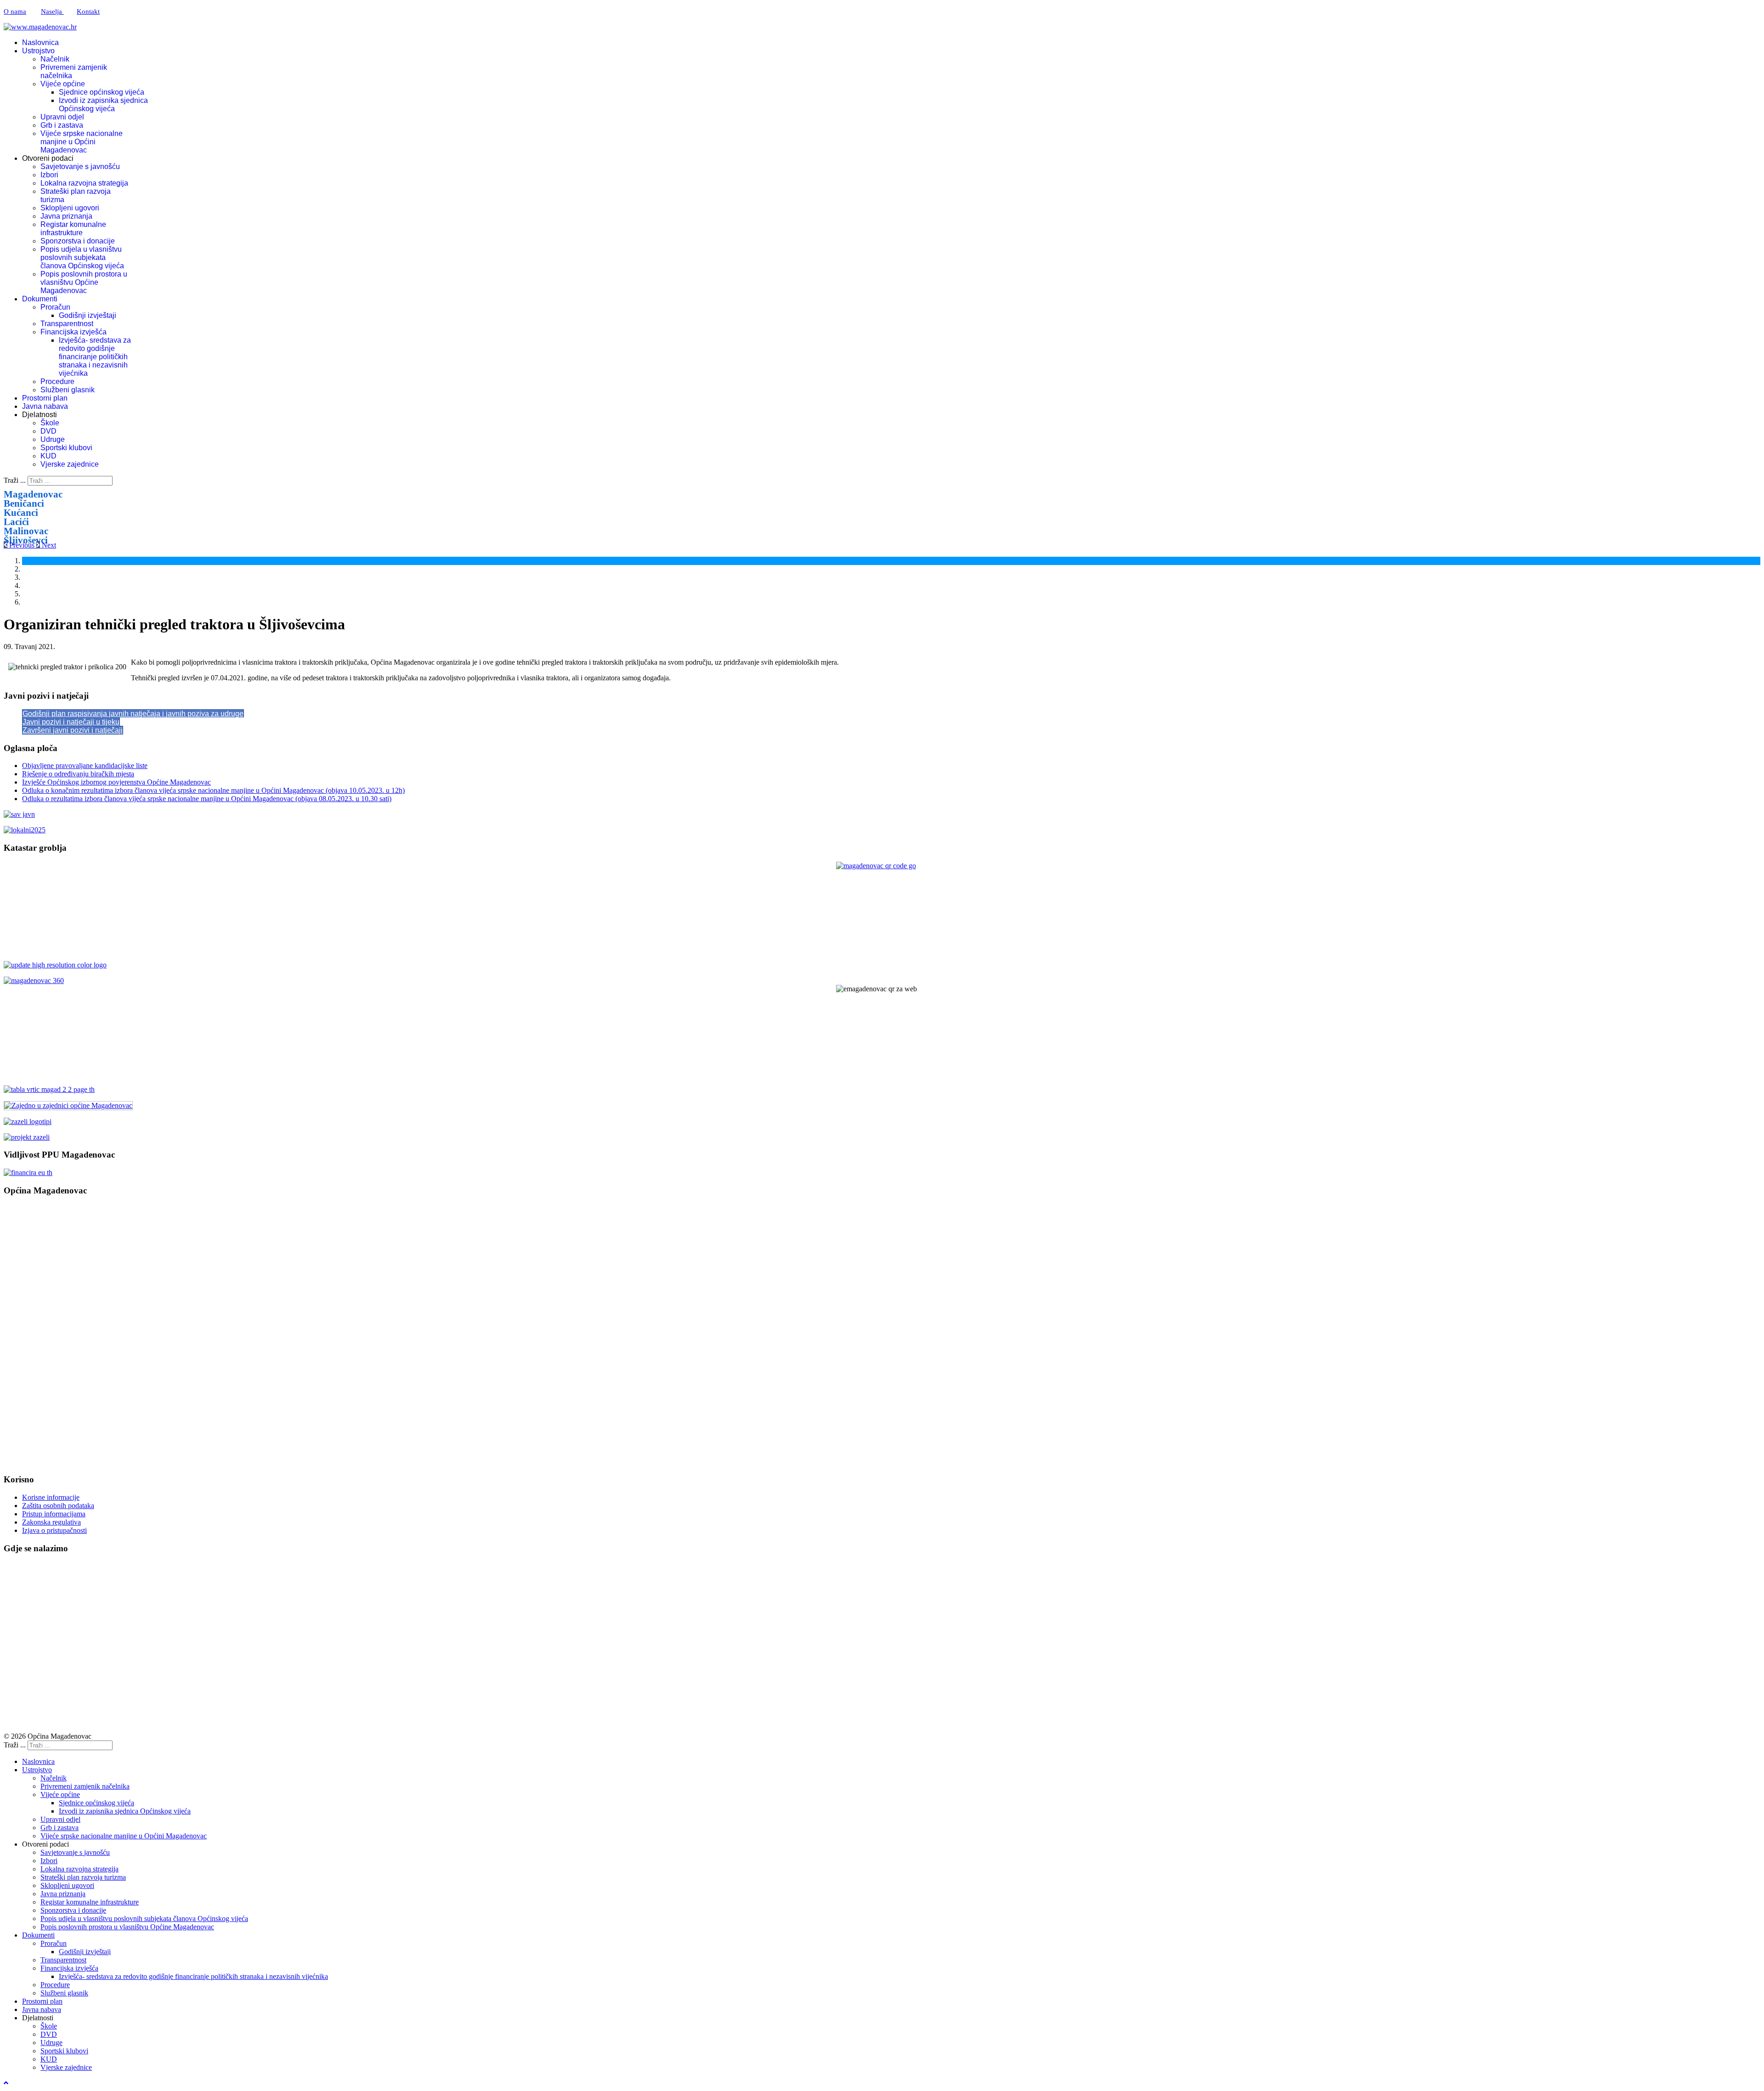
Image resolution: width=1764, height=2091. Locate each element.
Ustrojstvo (38, 51)
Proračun (55, 307)
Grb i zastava (62, 125)
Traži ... (15, 480)
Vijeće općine (63, 84)
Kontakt (88, 11)
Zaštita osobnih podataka (58, 1506)
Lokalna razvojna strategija (84, 183)
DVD (48, 431)
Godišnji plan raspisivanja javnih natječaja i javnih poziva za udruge (133, 714)
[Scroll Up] (6, 2083)
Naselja (52, 11)
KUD (48, 456)
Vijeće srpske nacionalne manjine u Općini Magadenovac (82, 142)
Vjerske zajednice (70, 464)
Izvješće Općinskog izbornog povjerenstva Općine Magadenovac (116, 782)
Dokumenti (40, 299)
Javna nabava (45, 406)
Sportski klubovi (66, 448)
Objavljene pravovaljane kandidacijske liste (85, 766)
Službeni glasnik (68, 390)
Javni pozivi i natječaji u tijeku (71, 722)
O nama (15, 11)
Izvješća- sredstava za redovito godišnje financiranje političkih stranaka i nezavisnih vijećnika (95, 357)
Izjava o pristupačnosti (54, 1530)
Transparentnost (67, 324)
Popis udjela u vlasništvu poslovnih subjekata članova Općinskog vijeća (82, 257)
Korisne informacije (51, 1497)
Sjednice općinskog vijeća (102, 92)
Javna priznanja (66, 216)
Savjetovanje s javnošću (80, 167)
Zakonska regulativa (51, 1522)
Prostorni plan (45, 398)
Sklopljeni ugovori (70, 208)
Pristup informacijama (54, 1514)
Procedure (57, 381)
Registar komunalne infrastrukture (73, 229)
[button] (20, 545)
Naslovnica (40, 42)
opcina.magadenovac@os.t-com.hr (75, 1282)
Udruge (53, 439)
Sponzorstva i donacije (78, 241)
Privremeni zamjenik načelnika (85, 1786)
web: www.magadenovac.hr (46, 1382)
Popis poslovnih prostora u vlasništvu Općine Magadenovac (84, 282)
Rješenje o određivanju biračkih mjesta (78, 774)
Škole (50, 423)
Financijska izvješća (73, 332)
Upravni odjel (62, 117)
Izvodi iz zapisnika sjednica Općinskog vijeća (103, 105)
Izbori (49, 175)
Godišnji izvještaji (88, 315)
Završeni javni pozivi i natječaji (73, 730)
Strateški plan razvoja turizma (83, 1877)
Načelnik (55, 59)
